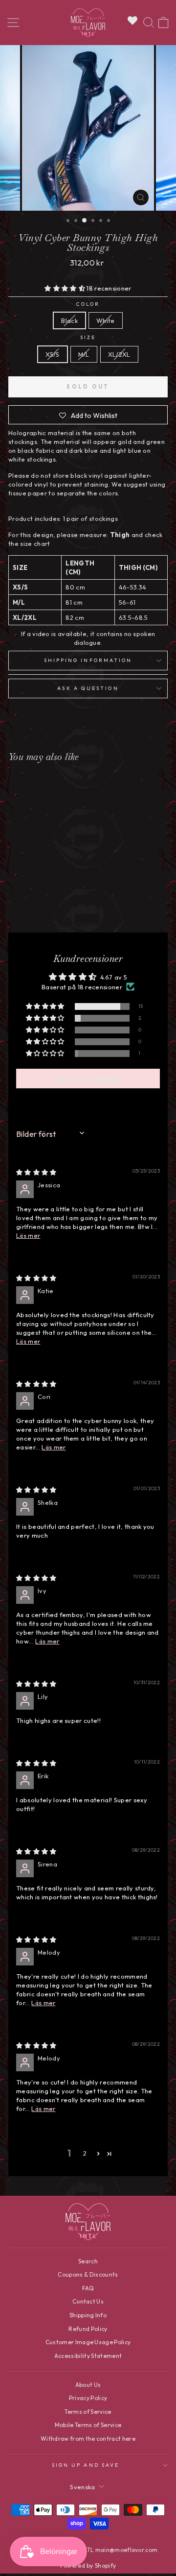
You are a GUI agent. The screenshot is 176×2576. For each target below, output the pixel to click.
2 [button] (85, 2153)
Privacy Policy (88, 2398)
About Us (88, 2385)
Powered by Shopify (88, 2565)
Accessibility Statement (88, 2356)
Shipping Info (88, 2315)
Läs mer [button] (28, 1235)
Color (88, 304)
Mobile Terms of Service (88, 2425)
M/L (84, 354)
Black (69, 320)
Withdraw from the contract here (88, 2439)
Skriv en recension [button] (88, 1079)
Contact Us (88, 2301)
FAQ (88, 2288)
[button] (66, 288)
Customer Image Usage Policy (88, 2342)
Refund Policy (88, 2329)
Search (88, 2261)
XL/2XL (119, 354)
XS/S (52, 354)
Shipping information (88, 660)
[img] (36, 1172)
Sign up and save (86, 2465)
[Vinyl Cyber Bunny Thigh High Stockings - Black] (33, 899)
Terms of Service (88, 2412)
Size (88, 337)
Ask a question (88, 688)
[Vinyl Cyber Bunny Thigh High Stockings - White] (44, 899)
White (106, 320)
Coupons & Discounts (88, 2274)
